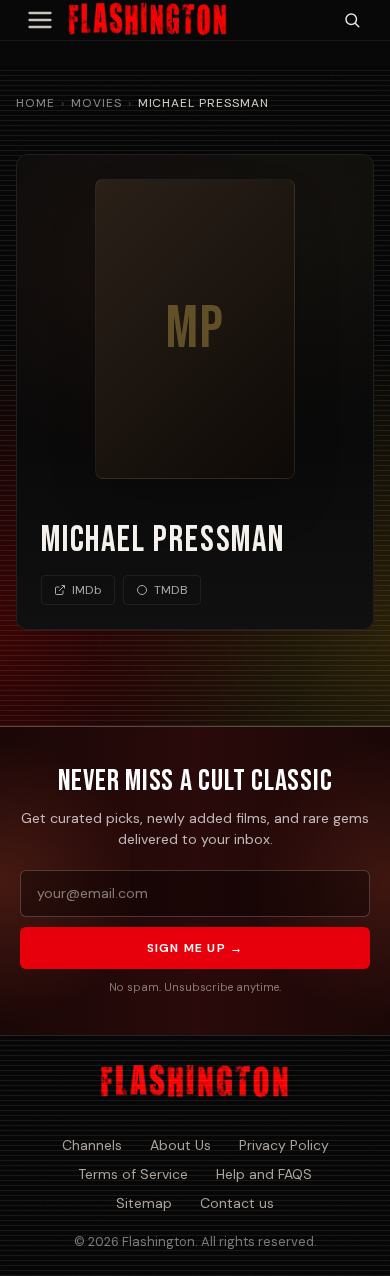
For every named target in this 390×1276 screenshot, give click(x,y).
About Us (180, 1145)
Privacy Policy (284, 1145)
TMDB (171, 590)
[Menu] (40, 20)
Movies (96, 103)
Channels (92, 1145)
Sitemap (144, 1203)
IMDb (87, 590)
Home (35, 103)
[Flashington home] (194, 1082)
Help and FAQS (264, 1174)
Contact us (237, 1203)
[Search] (352, 20)
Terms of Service (133, 1174)
